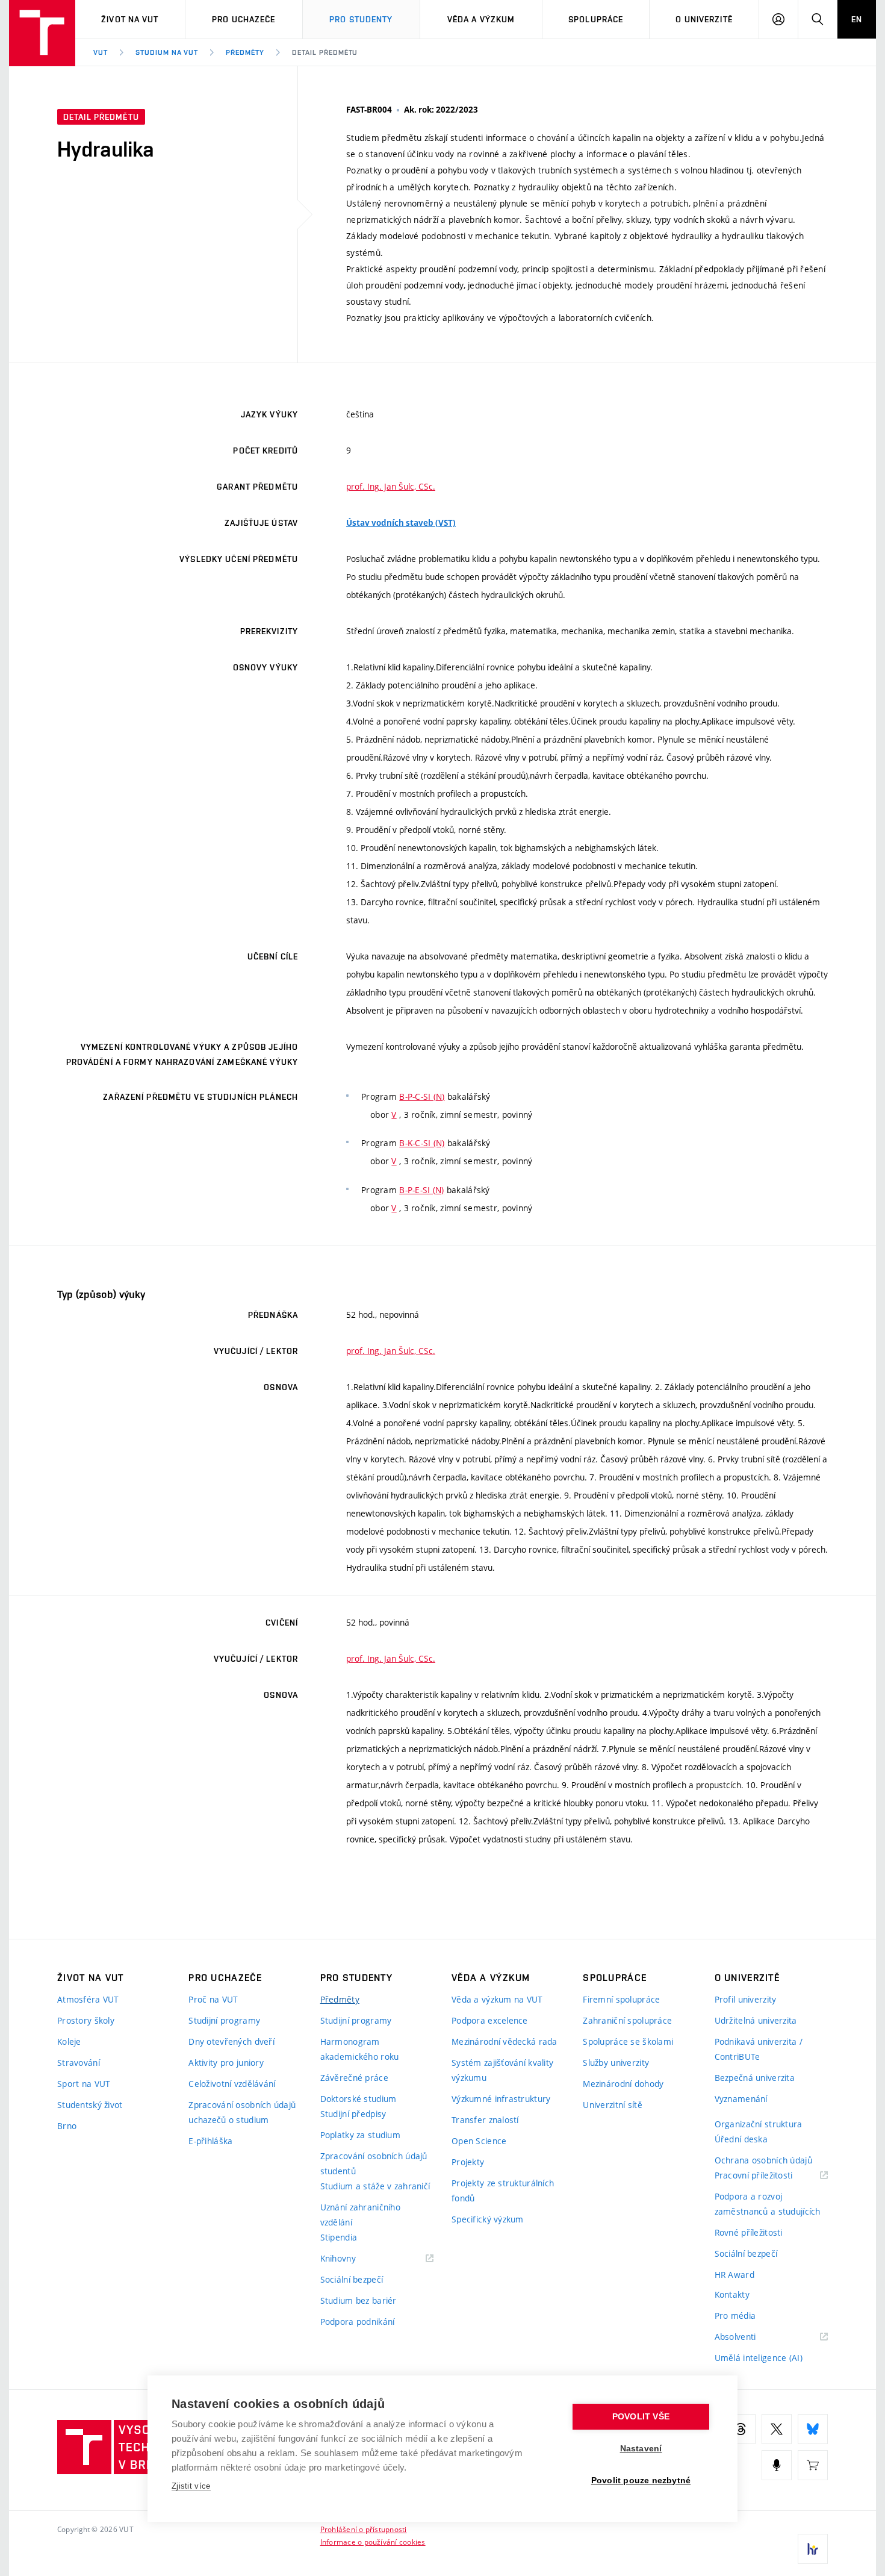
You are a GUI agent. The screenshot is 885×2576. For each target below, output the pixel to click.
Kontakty (732, 2294)
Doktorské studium (359, 2099)
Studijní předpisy (353, 2114)
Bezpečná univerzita (755, 2078)
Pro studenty (361, 19)
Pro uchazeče (244, 19)
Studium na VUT (167, 52)
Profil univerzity (746, 1999)
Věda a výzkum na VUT (497, 1999)
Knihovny (353, 2259)
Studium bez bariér (359, 2300)
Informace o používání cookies (373, 2542)
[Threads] (741, 2429)
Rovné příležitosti (749, 2232)
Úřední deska (741, 2139)
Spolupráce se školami (628, 2041)
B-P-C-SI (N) (422, 1096)
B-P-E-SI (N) (421, 1190)
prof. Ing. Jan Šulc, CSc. (391, 486)
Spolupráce (596, 19)
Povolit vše (641, 2417)
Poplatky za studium (360, 2135)
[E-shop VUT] (813, 2465)
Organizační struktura (759, 2124)
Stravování (79, 2063)
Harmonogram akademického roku (360, 2049)
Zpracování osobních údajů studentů (374, 2163)
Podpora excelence (490, 2020)
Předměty (245, 52)
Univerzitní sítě (612, 2105)
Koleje (69, 2041)
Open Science (479, 2141)
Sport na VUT (84, 2084)
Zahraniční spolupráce (627, 2020)
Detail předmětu (325, 52)
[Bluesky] (813, 2429)
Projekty (468, 2162)
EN (857, 19)
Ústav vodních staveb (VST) (401, 523)
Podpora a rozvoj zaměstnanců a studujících (768, 2204)
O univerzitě (704, 19)
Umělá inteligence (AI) (759, 2358)
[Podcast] (777, 2465)
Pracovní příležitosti (769, 2176)
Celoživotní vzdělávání (232, 2084)
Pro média (735, 2316)
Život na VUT (130, 19)
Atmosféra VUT (88, 1999)
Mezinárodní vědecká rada (505, 2041)
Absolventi (750, 2337)
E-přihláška (210, 2141)
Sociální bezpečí (352, 2279)
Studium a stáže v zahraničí (375, 2186)
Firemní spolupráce (621, 1999)
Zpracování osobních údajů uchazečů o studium (242, 2112)
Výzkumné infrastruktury (501, 2099)
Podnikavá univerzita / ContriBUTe (759, 2049)
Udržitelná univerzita (756, 2020)
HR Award (734, 2275)
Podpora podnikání (358, 2322)
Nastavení (641, 2449)
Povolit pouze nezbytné (641, 2481)
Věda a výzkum (481, 19)
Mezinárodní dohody (623, 2084)
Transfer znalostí (485, 2120)
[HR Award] (813, 2549)
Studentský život (90, 2105)
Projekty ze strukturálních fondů (503, 2191)
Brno (67, 2126)
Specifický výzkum (488, 2219)
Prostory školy (86, 2020)
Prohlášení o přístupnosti (364, 2529)
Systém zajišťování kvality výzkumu (502, 2070)
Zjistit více (191, 2486)
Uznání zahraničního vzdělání (360, 2215)
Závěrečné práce (354, 2078)
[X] (777, 2429)
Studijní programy (224, 2020)
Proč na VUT (213, 1999)
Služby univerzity (616, 2063)
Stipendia (339, 2237)
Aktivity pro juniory (226, 2063)
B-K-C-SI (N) (422, 1143)
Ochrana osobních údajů (763, 2160)
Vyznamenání (741, 2099)
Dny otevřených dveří (231, 2041)
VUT (101, 52)
